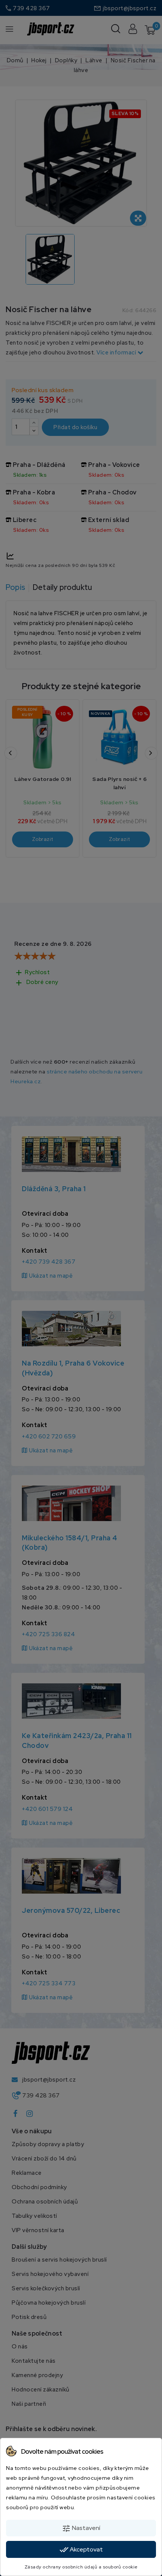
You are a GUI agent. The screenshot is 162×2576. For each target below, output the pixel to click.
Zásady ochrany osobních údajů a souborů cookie (81, 2567)
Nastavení (81, 2528)
